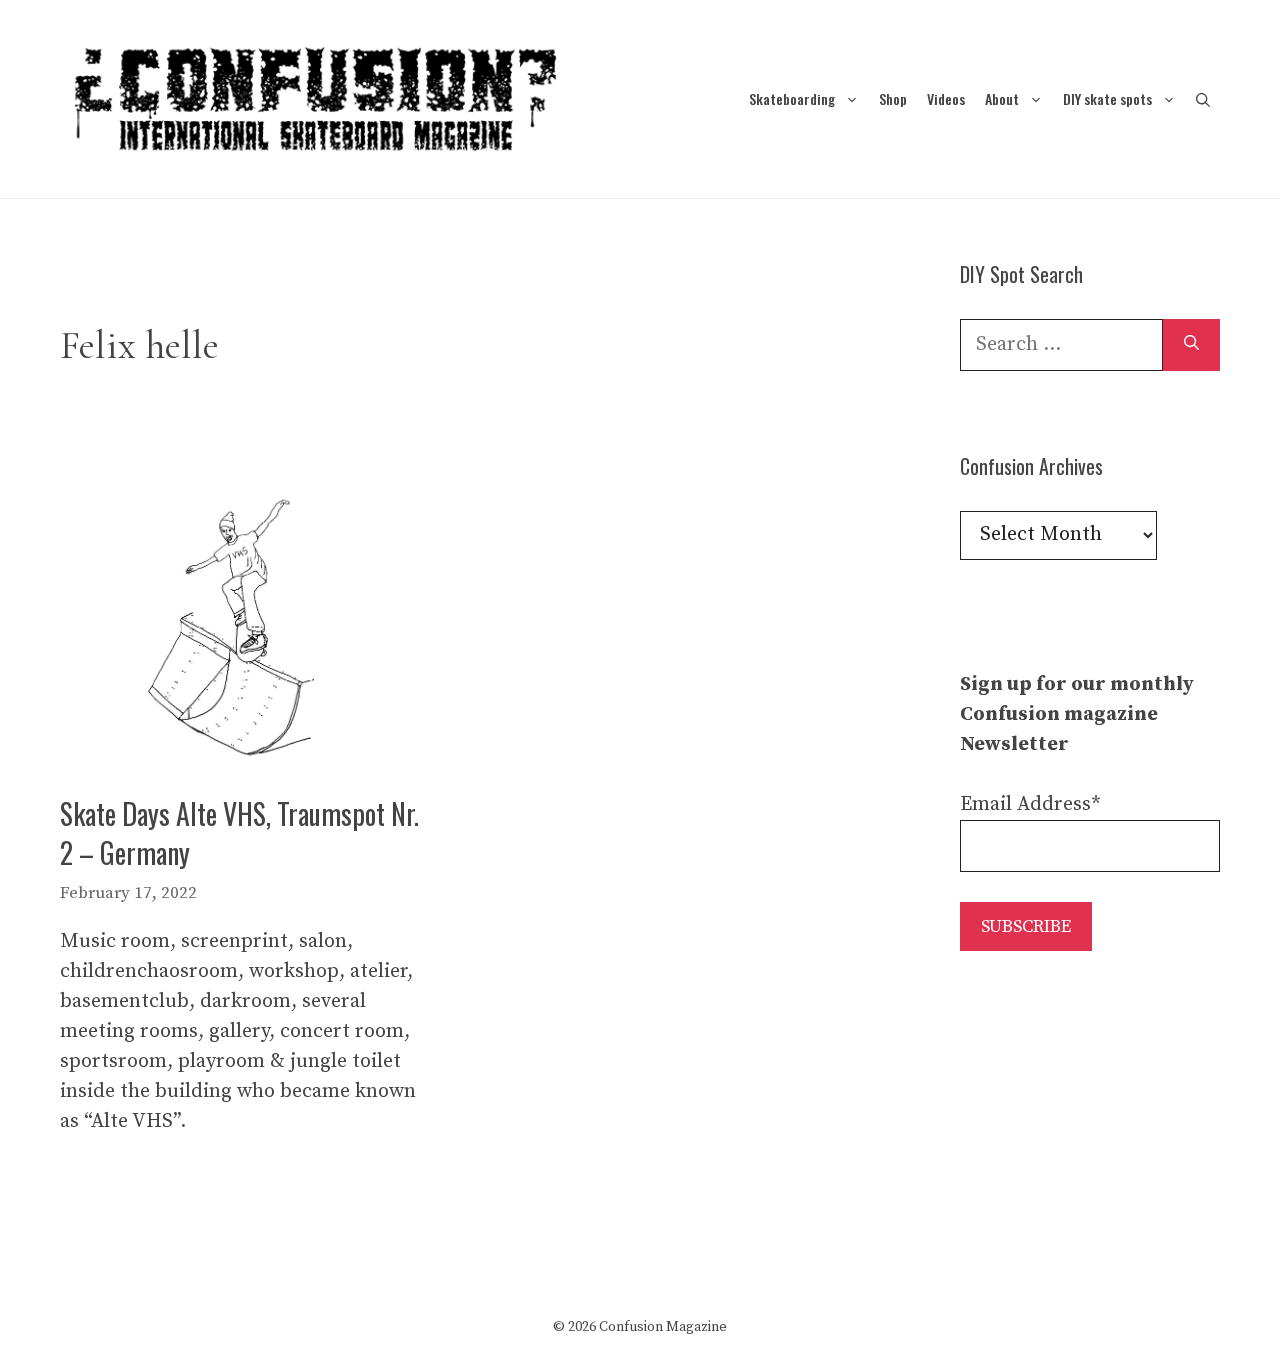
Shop (893, 98)
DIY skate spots (1107, 98)
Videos (946, 98)
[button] (1203, 98)
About (1002, 98)
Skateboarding (792, 98)
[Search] (1191, 345)
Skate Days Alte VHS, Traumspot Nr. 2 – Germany (239, 833)
